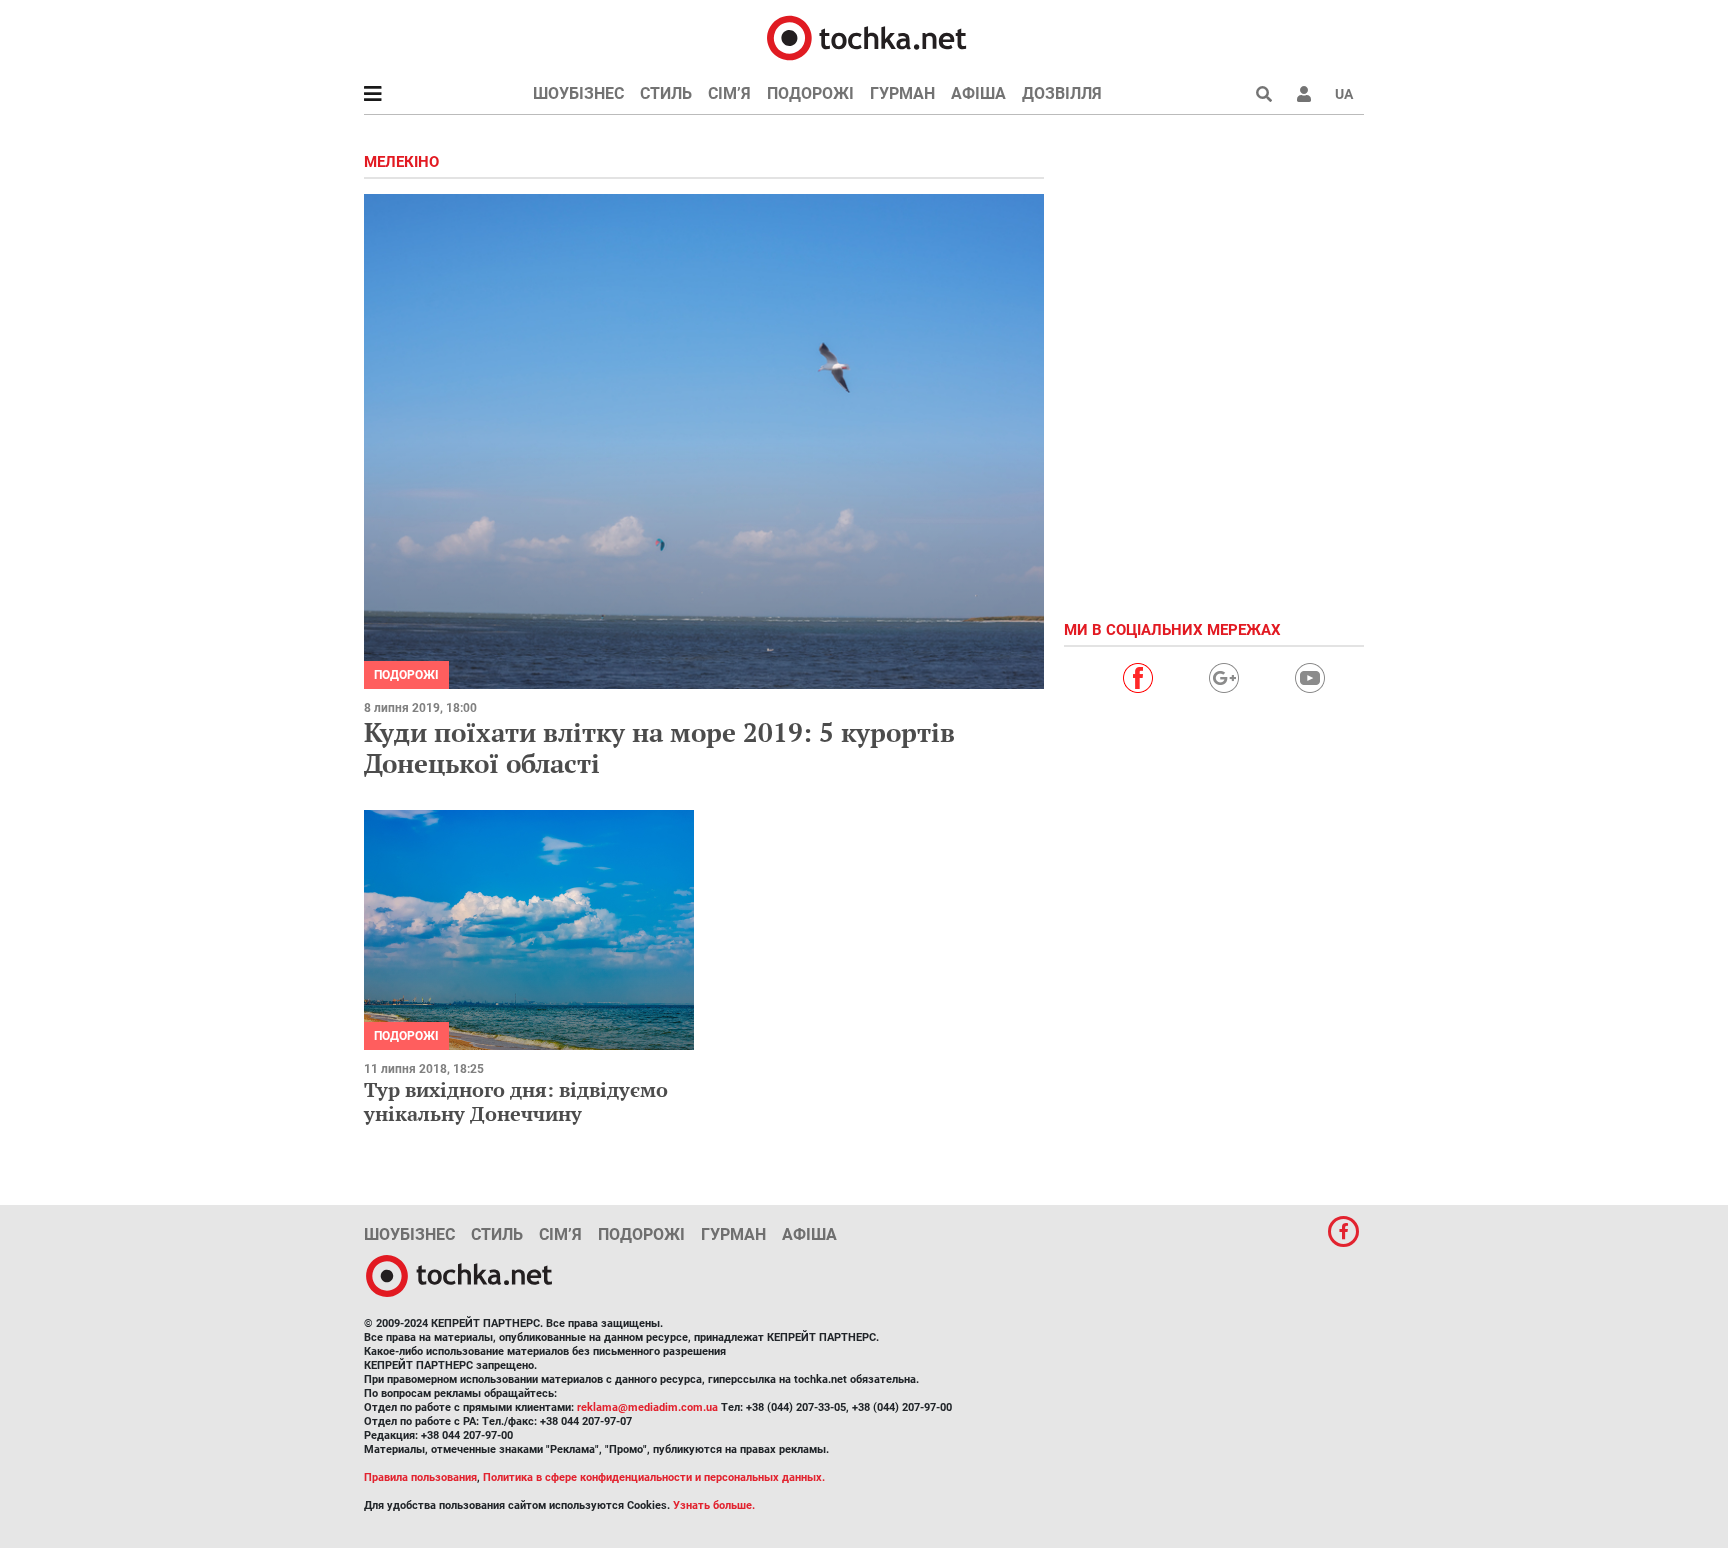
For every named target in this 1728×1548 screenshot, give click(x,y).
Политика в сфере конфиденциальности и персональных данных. (654, 1477)
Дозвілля (1062, 93)
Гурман (902, 93)
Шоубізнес (578, 93)
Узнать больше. (714, 1505)
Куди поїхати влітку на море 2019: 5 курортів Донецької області (659, 747)
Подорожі (810, 93)
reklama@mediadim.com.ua (647, 1407)
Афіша (978, 93)
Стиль (666, 93)
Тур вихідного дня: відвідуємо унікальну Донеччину (516, 1101)
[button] (1304, 94)
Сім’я (729, 93)
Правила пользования (420, 1477)
